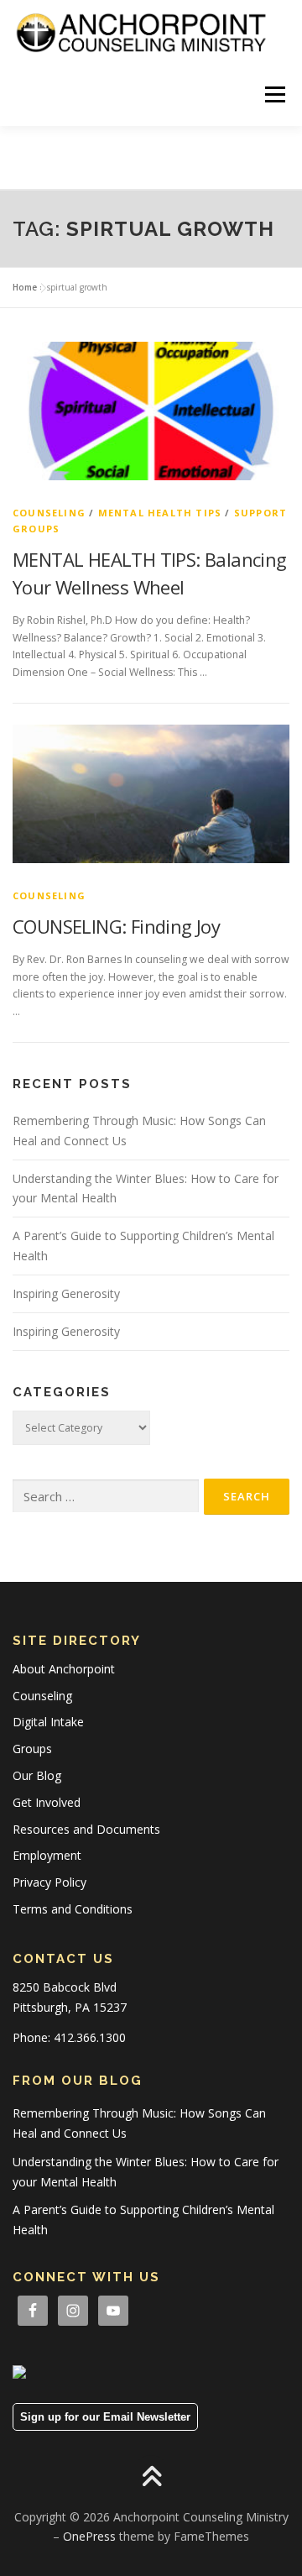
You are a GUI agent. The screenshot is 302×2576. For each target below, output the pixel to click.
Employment (47, 1855)
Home (25, 287)
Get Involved (47, 1802)
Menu (274, 94)
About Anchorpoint (64, 1669)
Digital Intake (48, 1722)
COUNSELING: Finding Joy (116, 926)
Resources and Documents (86, 1829)
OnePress (89, 2536)
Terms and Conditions (73, 1909)
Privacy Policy (49, 1882)
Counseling (49, 513)
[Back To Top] (151, 2477)
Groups (32, 1749)
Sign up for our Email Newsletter (105, 2417)
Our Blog (37, 1775)
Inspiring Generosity (66, 1293)
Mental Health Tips (160, 513)
